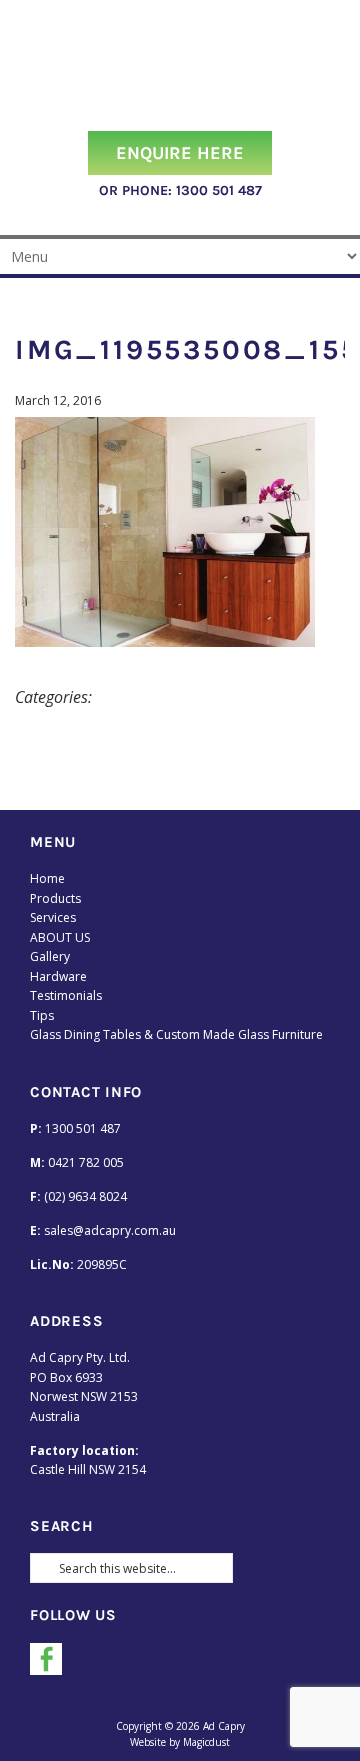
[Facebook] (46, 1659)
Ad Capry (180, 65)
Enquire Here (180, 153)
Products (55, 898)
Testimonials (66, 995)
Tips (42, 1015)
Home (47, 878)
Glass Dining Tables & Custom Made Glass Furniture (176, 1034)
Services (53, 917)
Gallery (50, 956)
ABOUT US (60, 937)
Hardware (58, 976)
